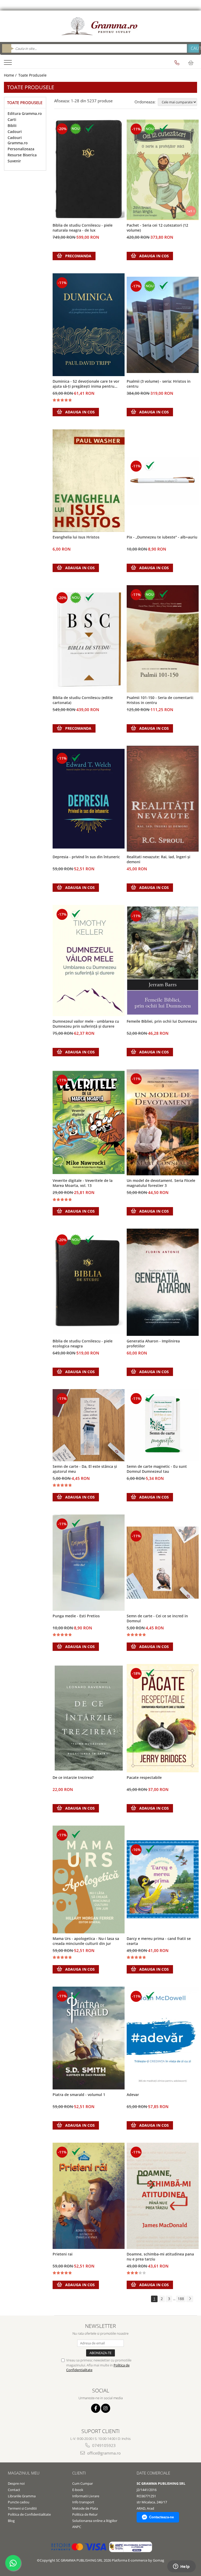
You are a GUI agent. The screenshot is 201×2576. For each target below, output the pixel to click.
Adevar (133, 2095)
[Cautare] (193, 48)
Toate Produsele (32, 75)
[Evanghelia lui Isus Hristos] (89, 481)
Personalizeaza (21, 149)
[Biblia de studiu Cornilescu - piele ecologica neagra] (89, 1282)
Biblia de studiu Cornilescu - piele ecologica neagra (83, 1343)
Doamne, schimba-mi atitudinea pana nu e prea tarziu (160, 2257)
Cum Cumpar (83, 2483)
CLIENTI (79, 2473)
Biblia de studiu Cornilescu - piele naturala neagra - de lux (83, 228)
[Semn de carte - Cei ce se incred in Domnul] (163, 1563)
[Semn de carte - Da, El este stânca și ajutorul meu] (89, 1425)
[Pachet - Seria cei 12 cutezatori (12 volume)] (163, 170)
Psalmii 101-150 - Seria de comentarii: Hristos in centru (160, 700)
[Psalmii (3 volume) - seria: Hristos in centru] (163, 325)
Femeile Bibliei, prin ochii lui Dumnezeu (162, 1021)
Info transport (83, 2502)
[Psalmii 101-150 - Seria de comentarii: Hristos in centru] (163, 639)
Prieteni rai (63, 2254)
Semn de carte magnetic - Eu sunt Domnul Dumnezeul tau (157, 1469)
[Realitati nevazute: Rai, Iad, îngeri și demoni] (163, 799)
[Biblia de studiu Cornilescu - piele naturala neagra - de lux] (89, 170)
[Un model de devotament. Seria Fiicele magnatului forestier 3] (163, 1122)
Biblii (12, 126)
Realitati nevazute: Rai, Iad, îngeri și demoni (158, 859)
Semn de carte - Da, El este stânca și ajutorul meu (85, 1469)
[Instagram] (106, 2408)
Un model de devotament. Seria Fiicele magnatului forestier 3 (161, 1183)
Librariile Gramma (22, 2496)
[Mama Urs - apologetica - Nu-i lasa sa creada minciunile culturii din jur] (89, 1879)
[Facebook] (96, 2408)
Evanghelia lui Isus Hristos (76, 537)
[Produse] (9, 64)
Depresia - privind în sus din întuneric (86, 857)
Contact (14, 2490)
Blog (11, 2521)
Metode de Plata (85, 2508)
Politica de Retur (85, 2514)
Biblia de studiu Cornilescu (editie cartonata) (83, 700)
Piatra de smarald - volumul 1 (79, 2095)
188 (181, 2299)
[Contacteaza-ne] (177, 63)
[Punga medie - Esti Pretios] (89, 1563)
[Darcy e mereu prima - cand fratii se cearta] (163, 1879)
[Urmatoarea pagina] (190, 2299)
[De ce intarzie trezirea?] (89, 1718)
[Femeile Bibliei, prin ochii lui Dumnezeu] (163, 961)
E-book (78, 2490)
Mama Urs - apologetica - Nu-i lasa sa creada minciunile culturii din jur (86, 1941)
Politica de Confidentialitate (29, 2514)
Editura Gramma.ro (25, 113)
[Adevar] (163, 2038)
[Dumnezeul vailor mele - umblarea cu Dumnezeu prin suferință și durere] (89, 961)
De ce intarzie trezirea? (73, 1777)
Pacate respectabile (144, 1777)
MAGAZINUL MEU (24, 2473)
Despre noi (16, 2483)
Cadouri (15, 132)
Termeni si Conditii (22, 2508)
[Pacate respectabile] (163, 1718)
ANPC (77, 2527)
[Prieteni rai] (89, 2196)
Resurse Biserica (22, 155)
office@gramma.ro (103, 2453)
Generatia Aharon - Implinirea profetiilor (153, 1343)
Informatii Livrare (86, 2496)
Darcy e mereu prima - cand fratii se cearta (159, 1941)
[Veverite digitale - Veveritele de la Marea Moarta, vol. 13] (89, 1122)
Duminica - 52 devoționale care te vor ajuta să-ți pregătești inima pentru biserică (86, 384)
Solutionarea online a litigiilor (95, 2521)
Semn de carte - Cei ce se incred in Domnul (157, 1618)
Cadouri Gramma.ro (18, 140)
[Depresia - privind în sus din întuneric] (89, 799)
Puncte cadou (19, 2502)
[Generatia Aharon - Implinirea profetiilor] (163, 1282)
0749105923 (103, 2445)
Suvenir (14, 161)
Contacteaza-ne (161, 2517)
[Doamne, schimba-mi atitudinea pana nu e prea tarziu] (163, 2196)
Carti (12, 119)
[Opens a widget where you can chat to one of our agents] (181, 2567)
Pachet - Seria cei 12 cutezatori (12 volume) (157, 228)
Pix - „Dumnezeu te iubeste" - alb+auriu (162, 537)
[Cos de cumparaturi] (191, 63)
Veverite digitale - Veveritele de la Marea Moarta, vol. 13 (83, 1183)
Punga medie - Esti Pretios (76, 1616)
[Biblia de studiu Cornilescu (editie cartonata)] (89, 639)
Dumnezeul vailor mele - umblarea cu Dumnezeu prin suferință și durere (86, 1024)
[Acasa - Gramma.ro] (100, 26)
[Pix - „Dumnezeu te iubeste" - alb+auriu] (163, 481)
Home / (11, 75)
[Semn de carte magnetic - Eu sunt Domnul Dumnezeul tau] (163, 1425)
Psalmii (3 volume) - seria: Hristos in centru (159, 384)
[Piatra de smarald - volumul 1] (89, 2038)
